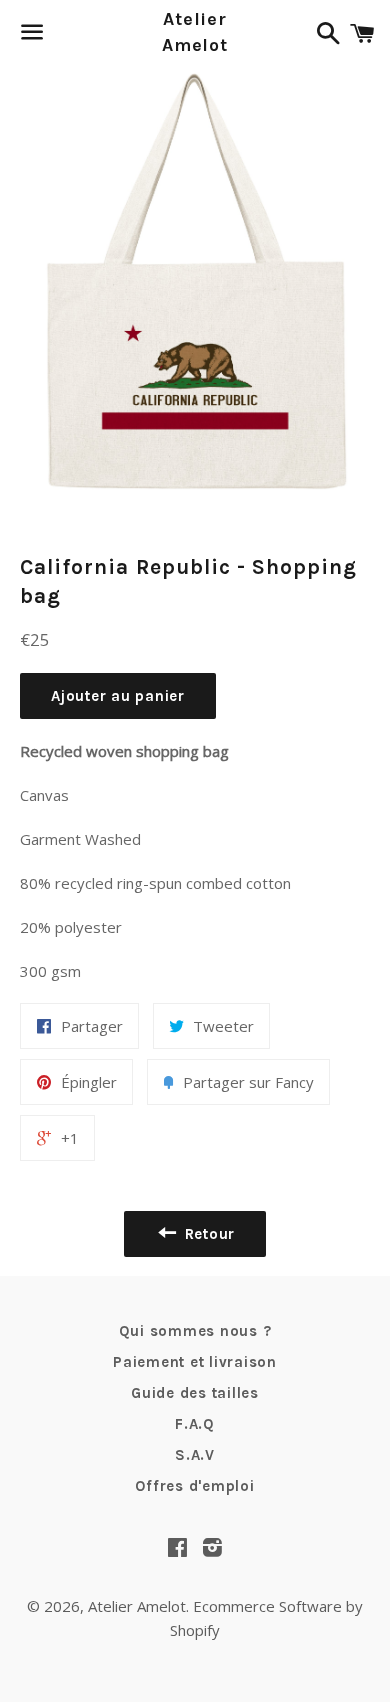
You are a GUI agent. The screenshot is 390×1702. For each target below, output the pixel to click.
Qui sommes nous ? (195, 1331)
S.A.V (195, 1455)
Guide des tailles (195, 1393)
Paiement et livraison (195, 1362)
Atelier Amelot (195, 31)
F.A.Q (195, 1424)
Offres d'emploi (194, 1486)
